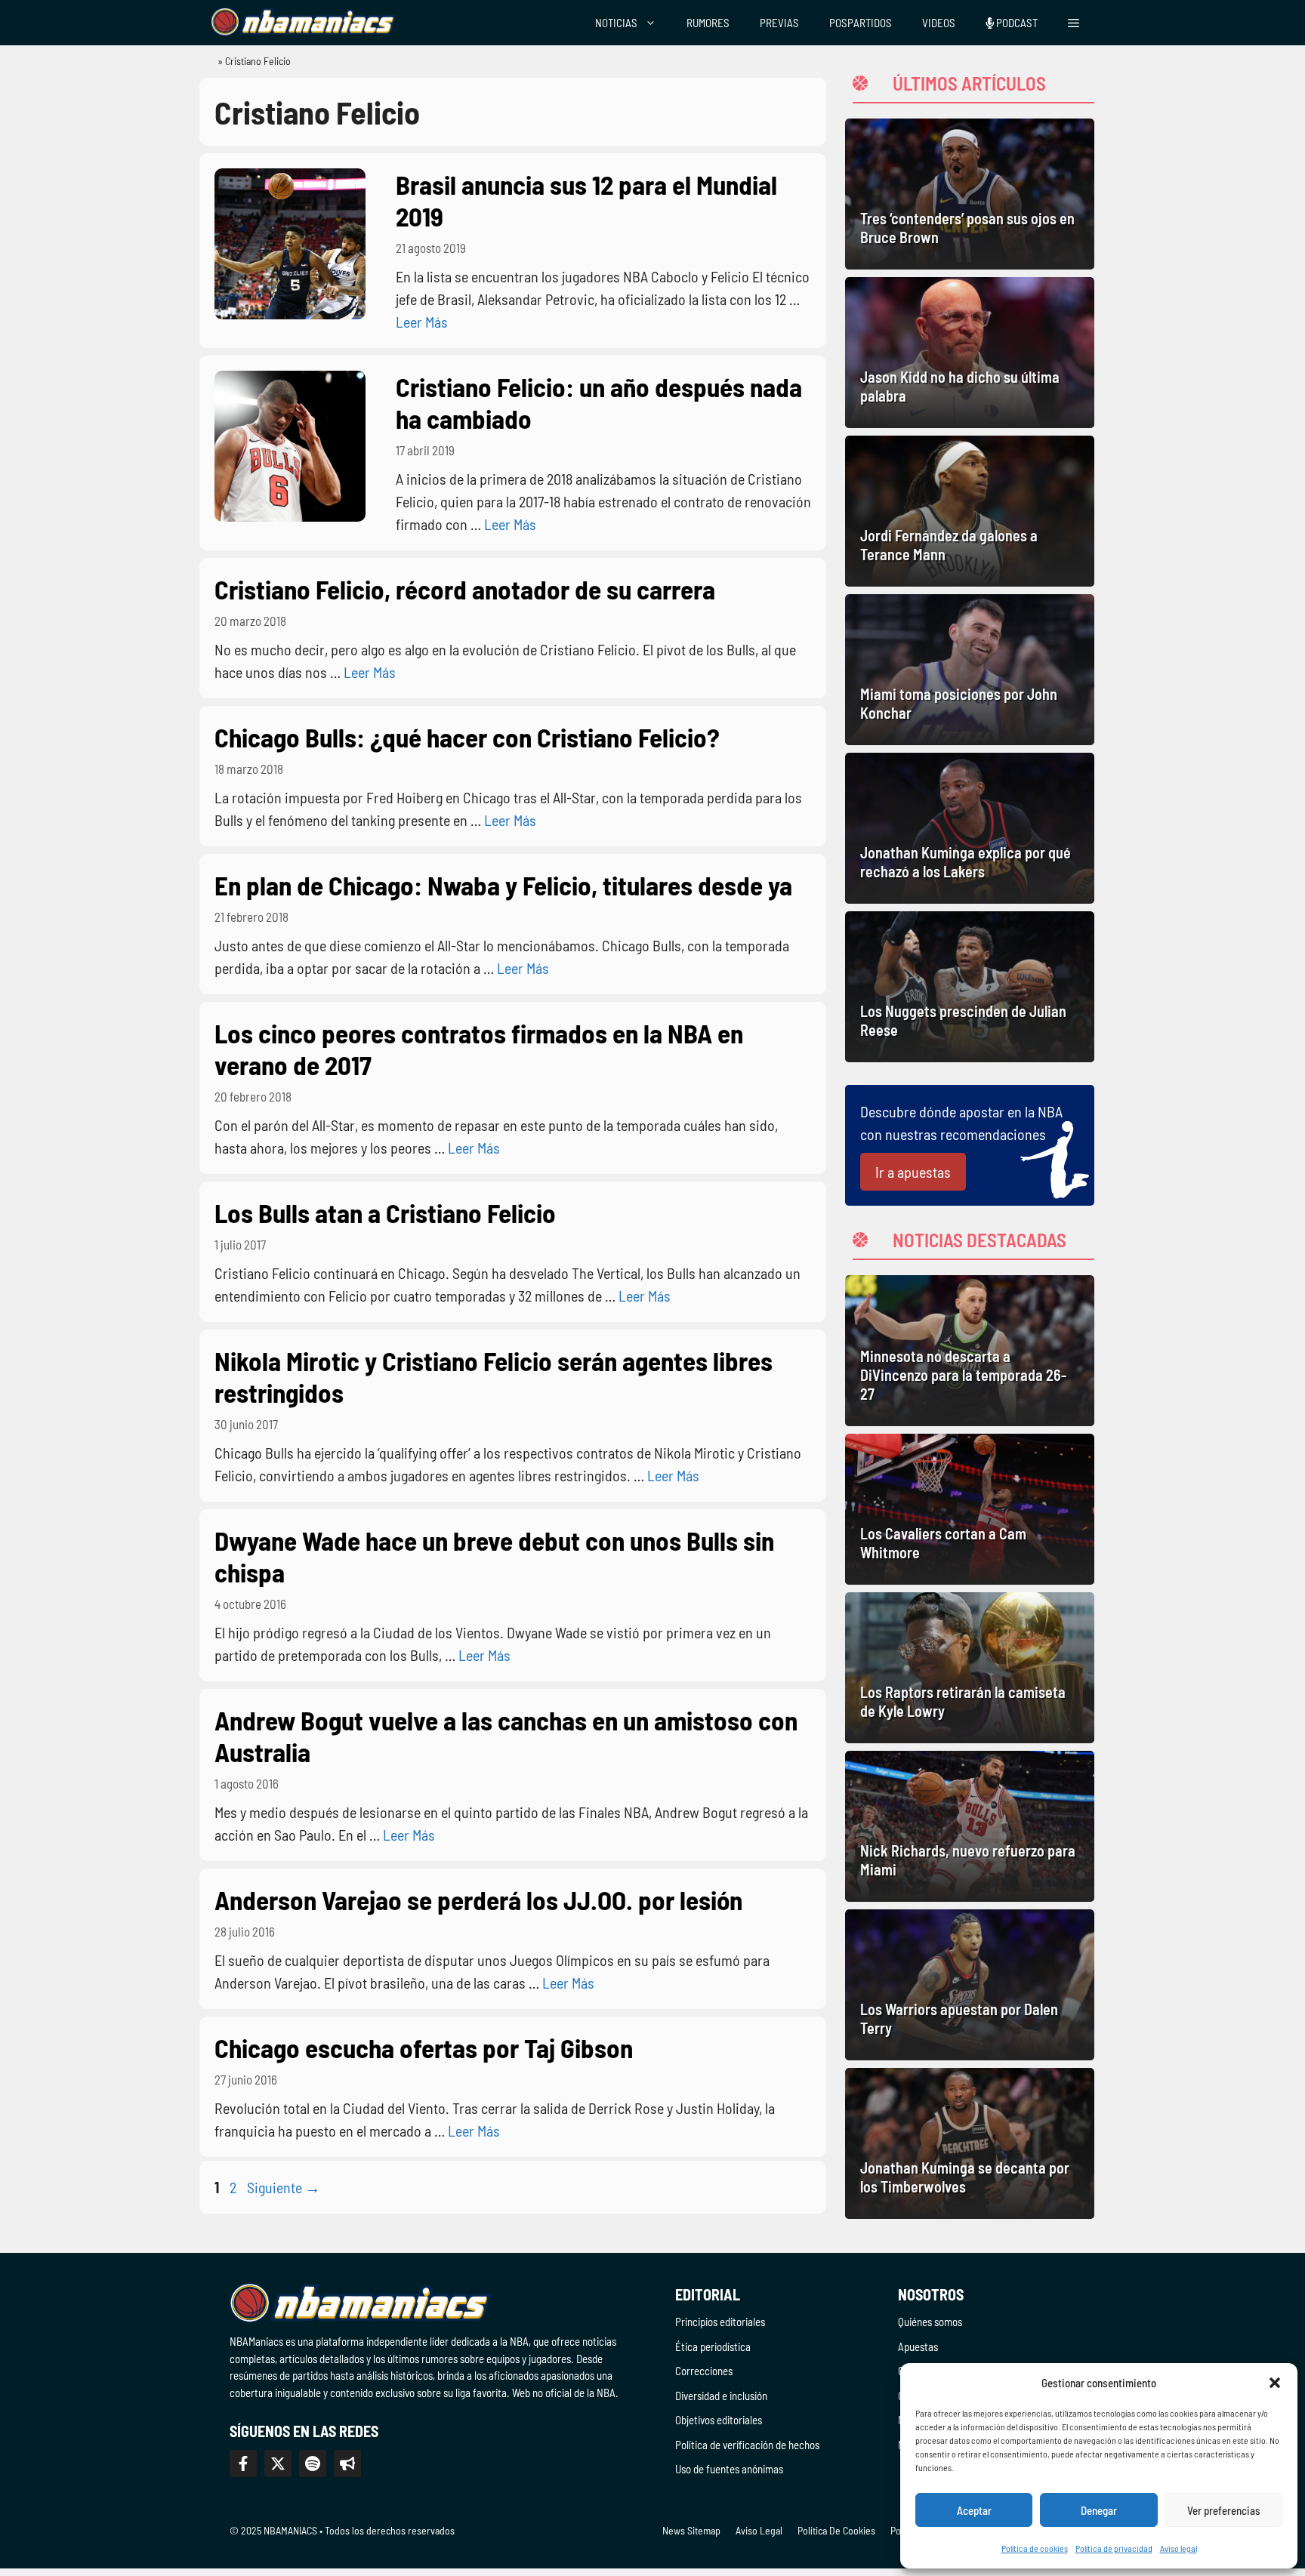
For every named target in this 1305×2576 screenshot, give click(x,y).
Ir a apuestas (913, 1172)
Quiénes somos (930, 2322)
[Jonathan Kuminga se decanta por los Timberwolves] (970, 2143)
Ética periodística (713, 2346)
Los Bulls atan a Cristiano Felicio (385, 1213)
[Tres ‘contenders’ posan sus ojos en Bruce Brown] (970, 194)
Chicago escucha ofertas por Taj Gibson (424, 2048)
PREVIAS (779, 23)
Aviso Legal (759, 2530)
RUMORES (708, 23)
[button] (1275, 2383)
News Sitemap (691, 2530)
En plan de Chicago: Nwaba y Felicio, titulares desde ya (503, 885)
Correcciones (704, 2371)
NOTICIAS (616, 23)
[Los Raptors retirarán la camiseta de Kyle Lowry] (970, 1668)
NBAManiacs (201, 65)
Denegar (1099, 2510)
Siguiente (284, 2187)
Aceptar (974, 2510)
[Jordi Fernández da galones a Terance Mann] (970, 511)
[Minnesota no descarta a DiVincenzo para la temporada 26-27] (970, 1351)
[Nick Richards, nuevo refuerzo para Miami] (970, 1826)
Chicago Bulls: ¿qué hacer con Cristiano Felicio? (467, 737)
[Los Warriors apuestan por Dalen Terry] (970, 1985)
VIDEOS (939, 23)
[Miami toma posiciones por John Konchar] (970, 670)
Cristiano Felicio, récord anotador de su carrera (465, 589)
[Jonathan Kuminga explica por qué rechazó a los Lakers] (970, 828)
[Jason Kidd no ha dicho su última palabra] (970, 353)
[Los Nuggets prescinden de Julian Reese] (970, 987)
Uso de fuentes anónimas (729, 2469)
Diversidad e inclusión (721, 2396)
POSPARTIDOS (861, 23)
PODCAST (1016, 23)
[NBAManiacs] (304, 23)
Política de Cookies (836, 2530)
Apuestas (918, 2346)
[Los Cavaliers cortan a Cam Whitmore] (970, 1509)
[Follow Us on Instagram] (313, 2464)
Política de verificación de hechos (747, 2445)
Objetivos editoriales (719, 2420)
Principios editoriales (720, 2322)
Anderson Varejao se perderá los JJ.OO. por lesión (478, 1900)
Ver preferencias (1224, 2510)
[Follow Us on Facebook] (243, 2464)
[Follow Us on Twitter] (278, 2464)
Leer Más (422, 322)
